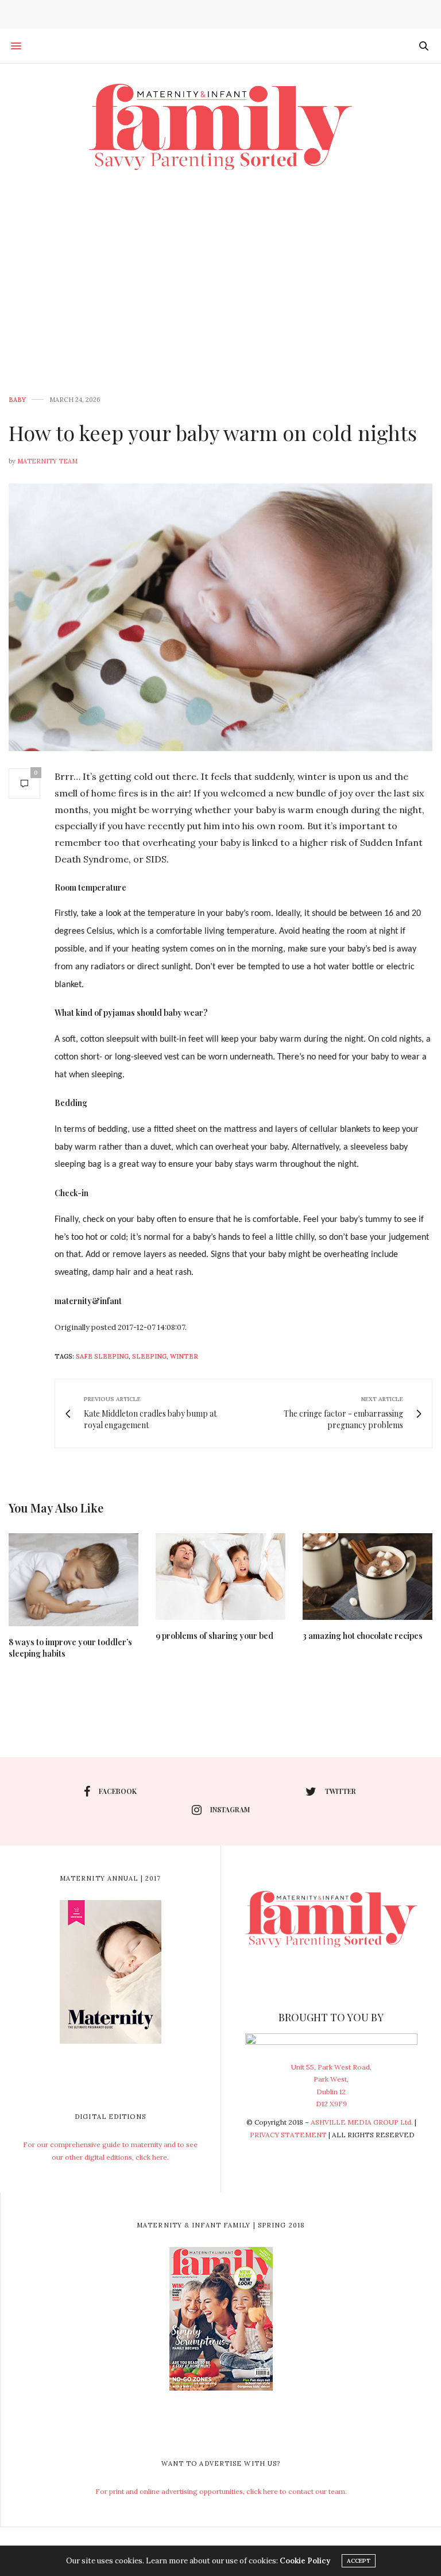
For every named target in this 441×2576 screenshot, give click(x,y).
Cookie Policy (305, 2561)
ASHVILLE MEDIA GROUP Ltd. (362, 2122)
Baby (17, 400)
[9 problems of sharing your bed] (220, 1576)
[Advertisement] (220, 276)
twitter (341, 1791)
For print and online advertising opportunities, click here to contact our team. (221, 2491)
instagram (230, 1809)
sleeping (149, 1356)
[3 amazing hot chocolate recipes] (367, 1576)
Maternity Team (47, 461)
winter (184, 1356)
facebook (118, 1791)
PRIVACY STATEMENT (288, 2135)
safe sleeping (102, 1356)
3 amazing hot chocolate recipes (363, 1636)
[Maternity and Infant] (220, 127)
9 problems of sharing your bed (214, 1636)
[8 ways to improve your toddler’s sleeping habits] (73, 1580)
